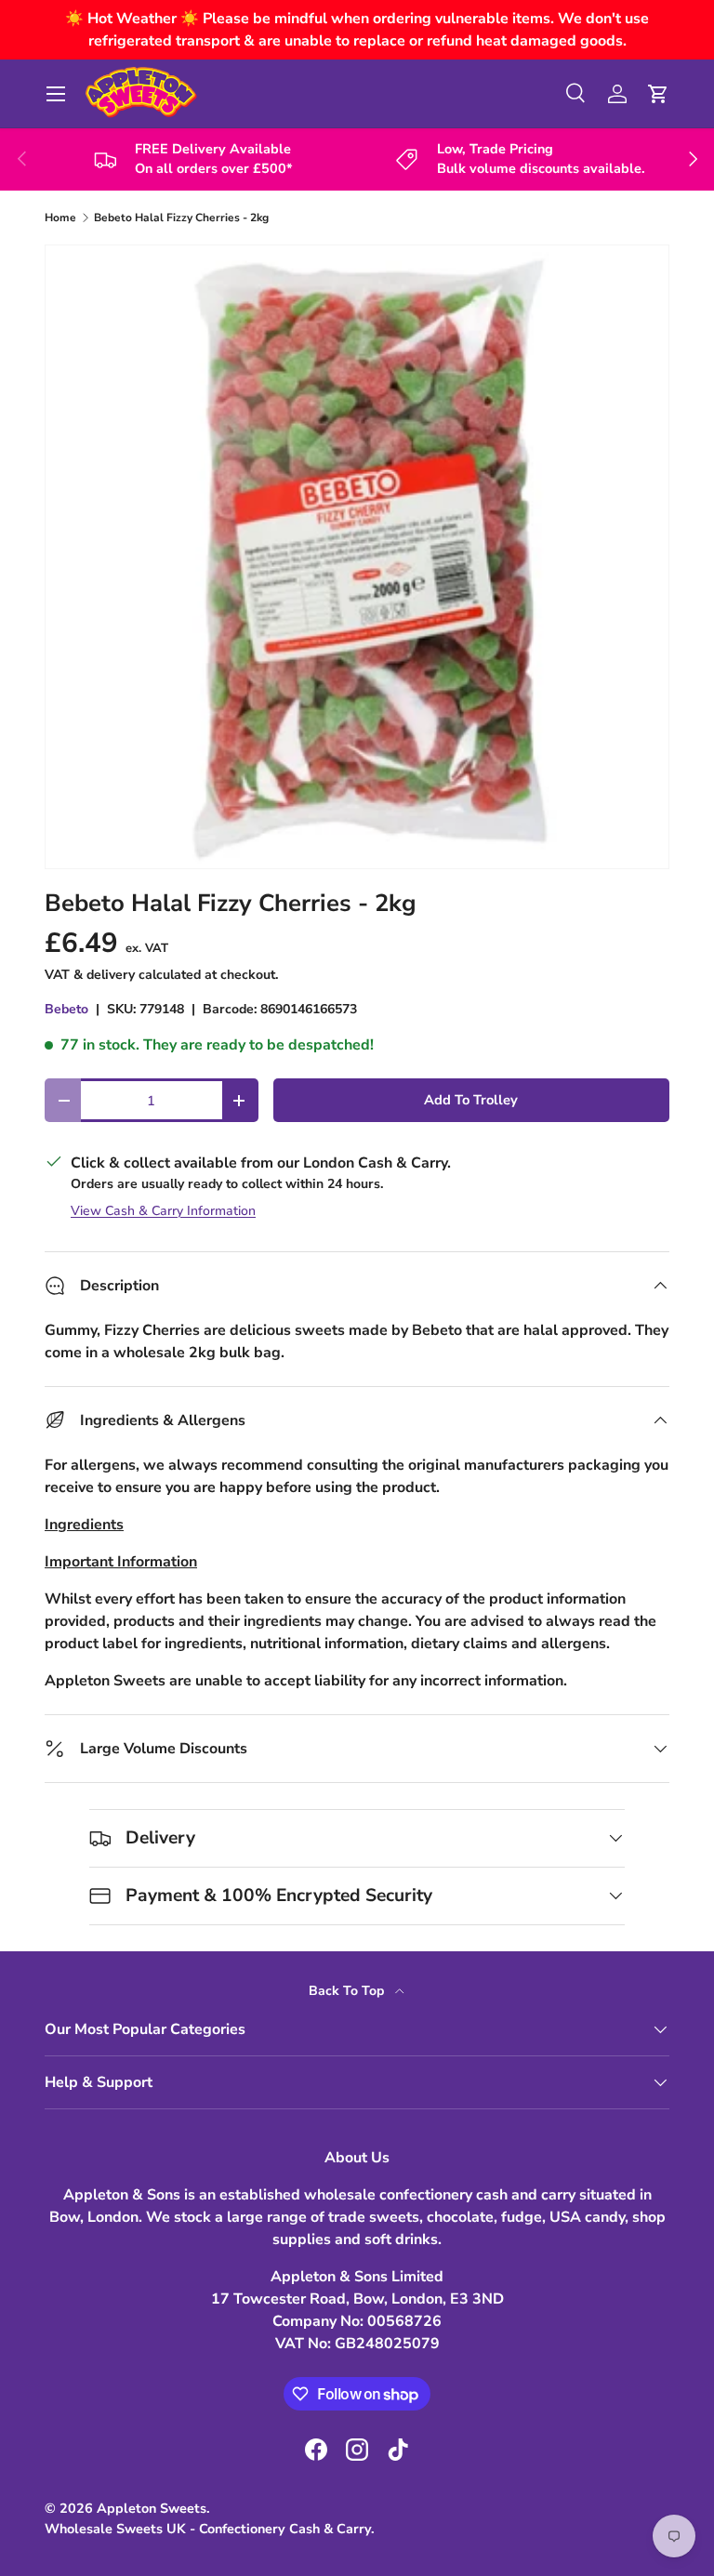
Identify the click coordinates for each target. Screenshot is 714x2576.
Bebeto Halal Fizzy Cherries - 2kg (181, 218)
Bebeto (66, 1009)
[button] (658, 94)
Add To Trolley (471, 1100)
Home (60, 218)
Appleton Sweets (152, 2508)
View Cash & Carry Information (163, 1211)
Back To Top (348, 1991)
